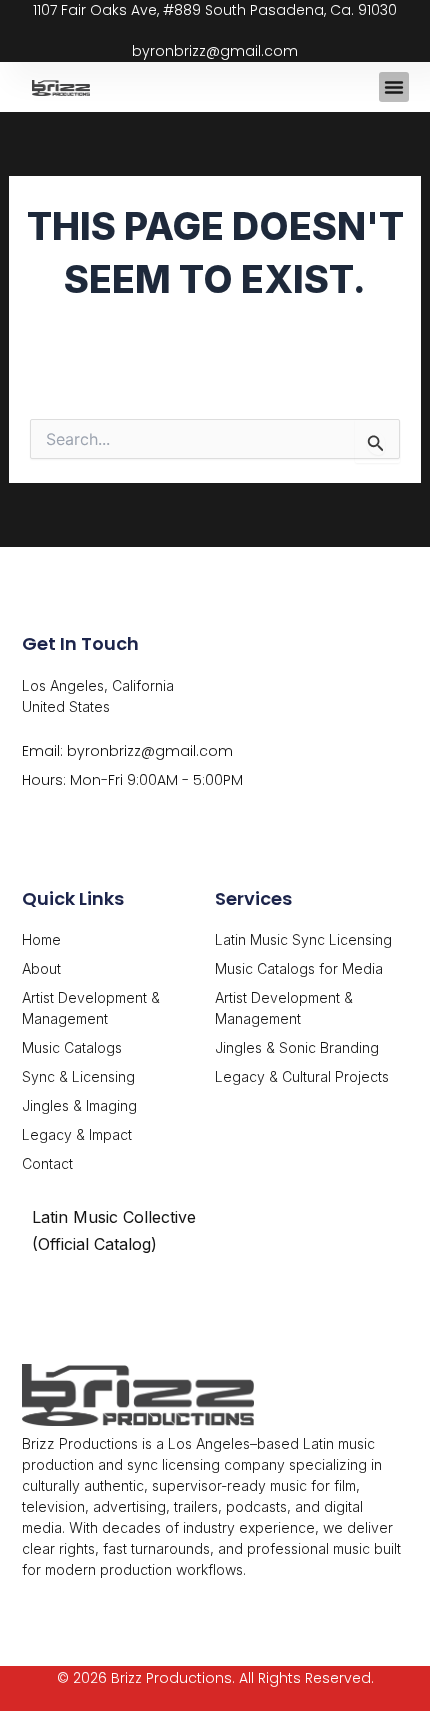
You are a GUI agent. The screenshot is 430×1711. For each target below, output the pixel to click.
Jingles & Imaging (79, 1105)
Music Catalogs (72, 1047)
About (41, 968)
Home (41, 939)
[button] (394, 87)
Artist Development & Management (91, 1008)
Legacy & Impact (77, 1134)
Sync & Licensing (78, 1076)
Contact (47, 1163)
